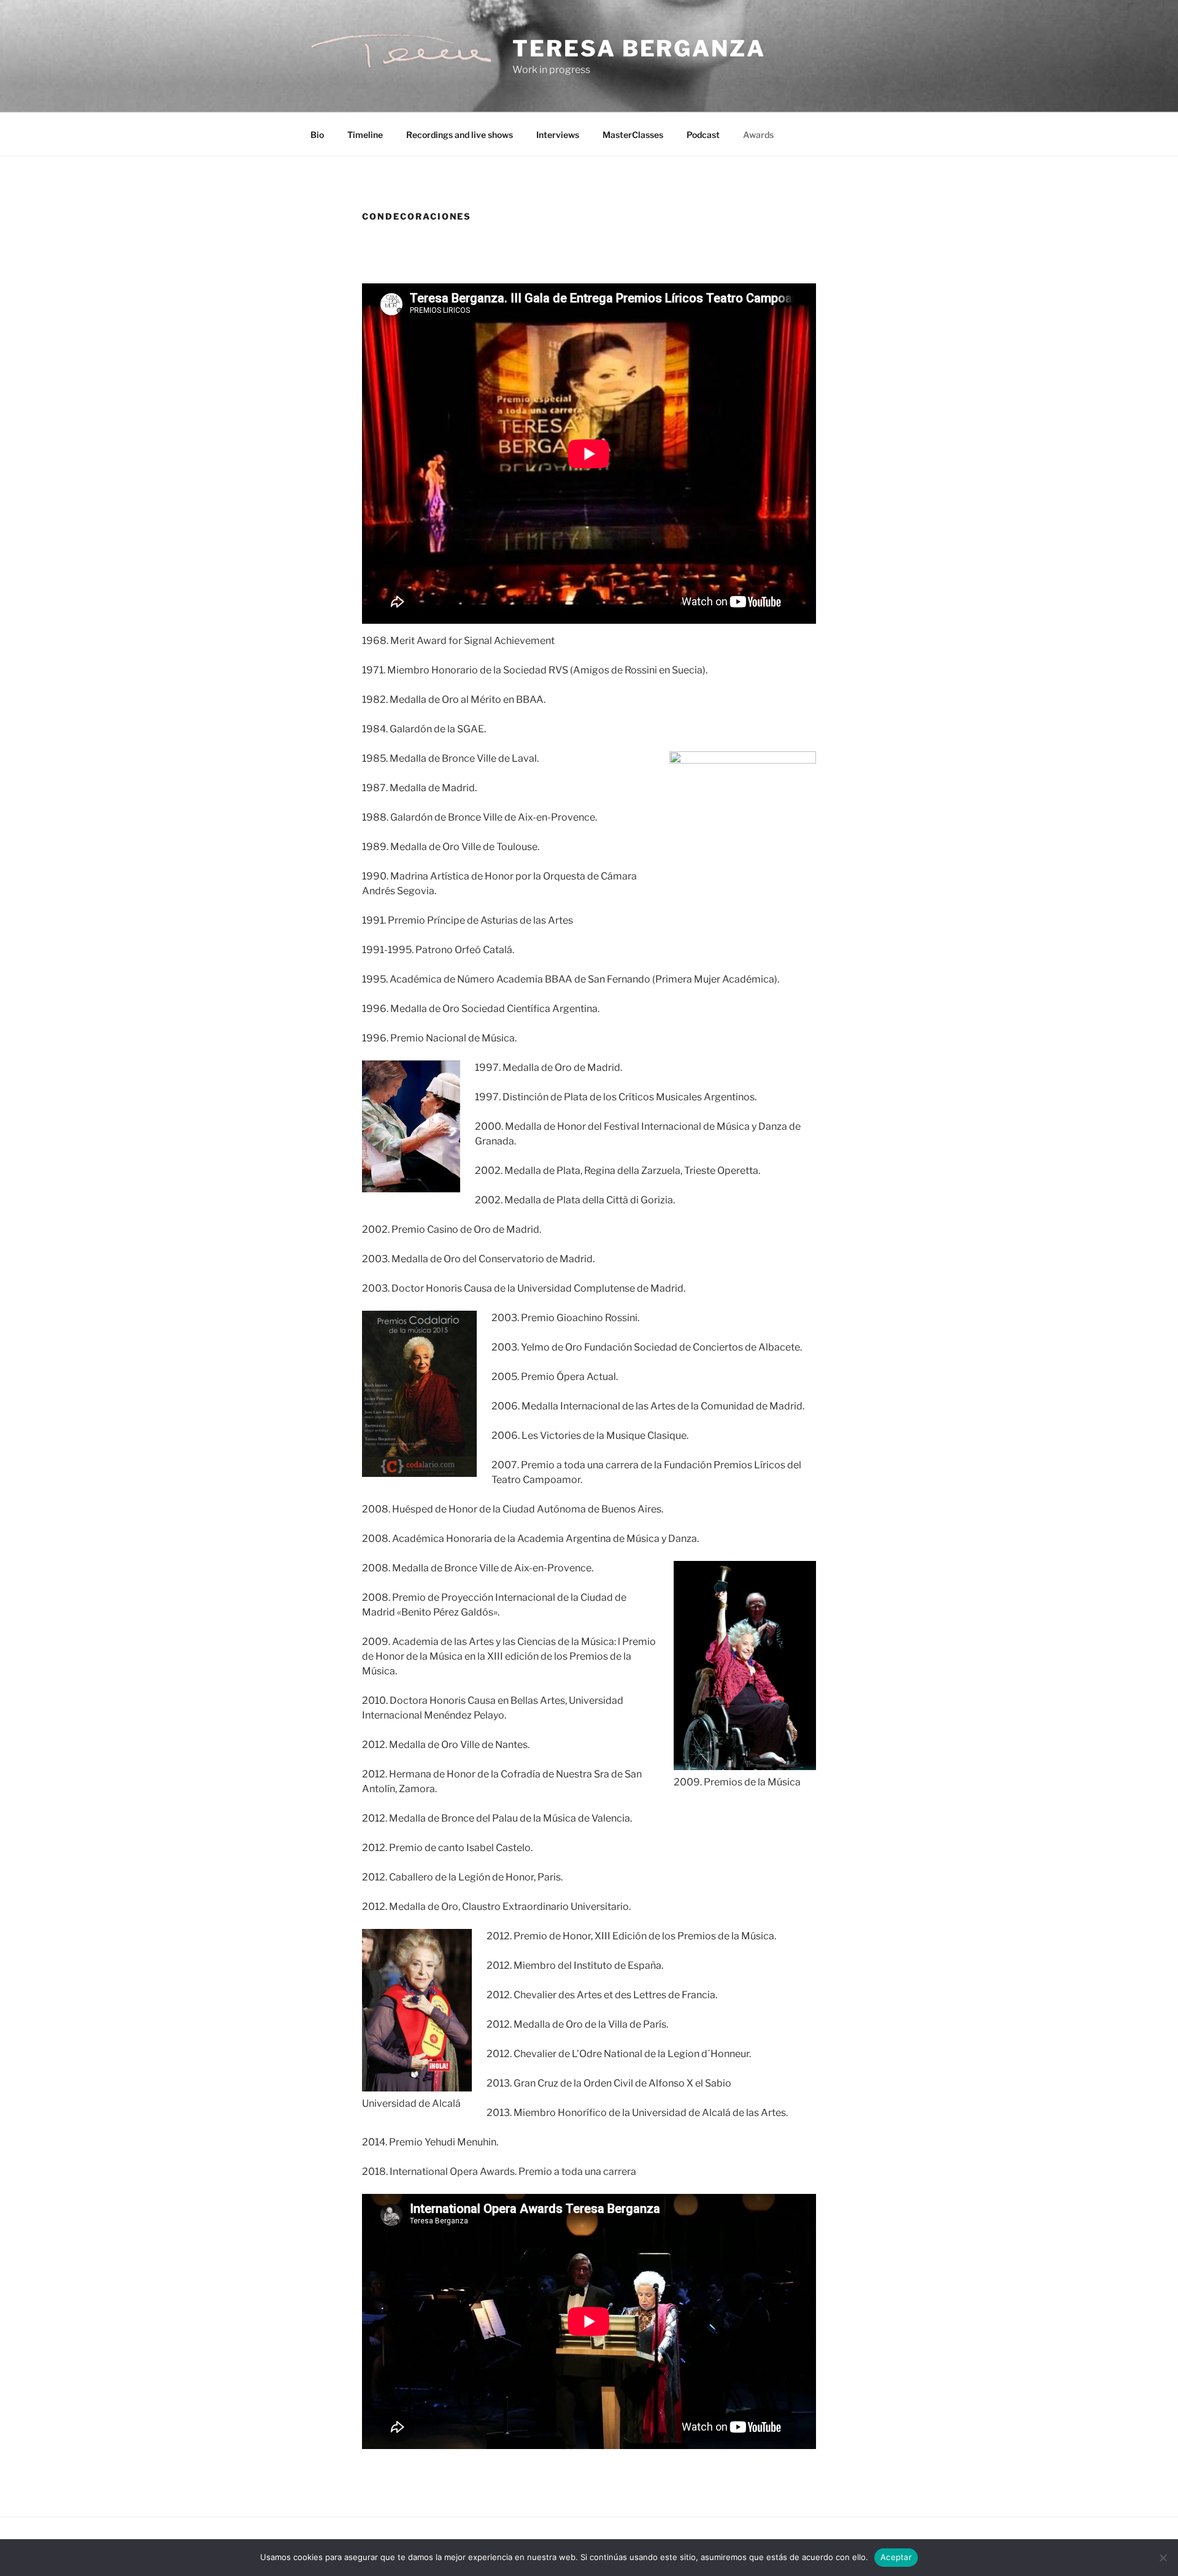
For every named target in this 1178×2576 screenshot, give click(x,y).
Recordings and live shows (460, 135)
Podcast (703, 135)
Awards (758, 135)
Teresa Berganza (639, 48)
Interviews (558, 135)
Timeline (365, 135)
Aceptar (896, 2557)
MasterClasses (633, 135)
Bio (317, 135)
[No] (1163, 2558)
